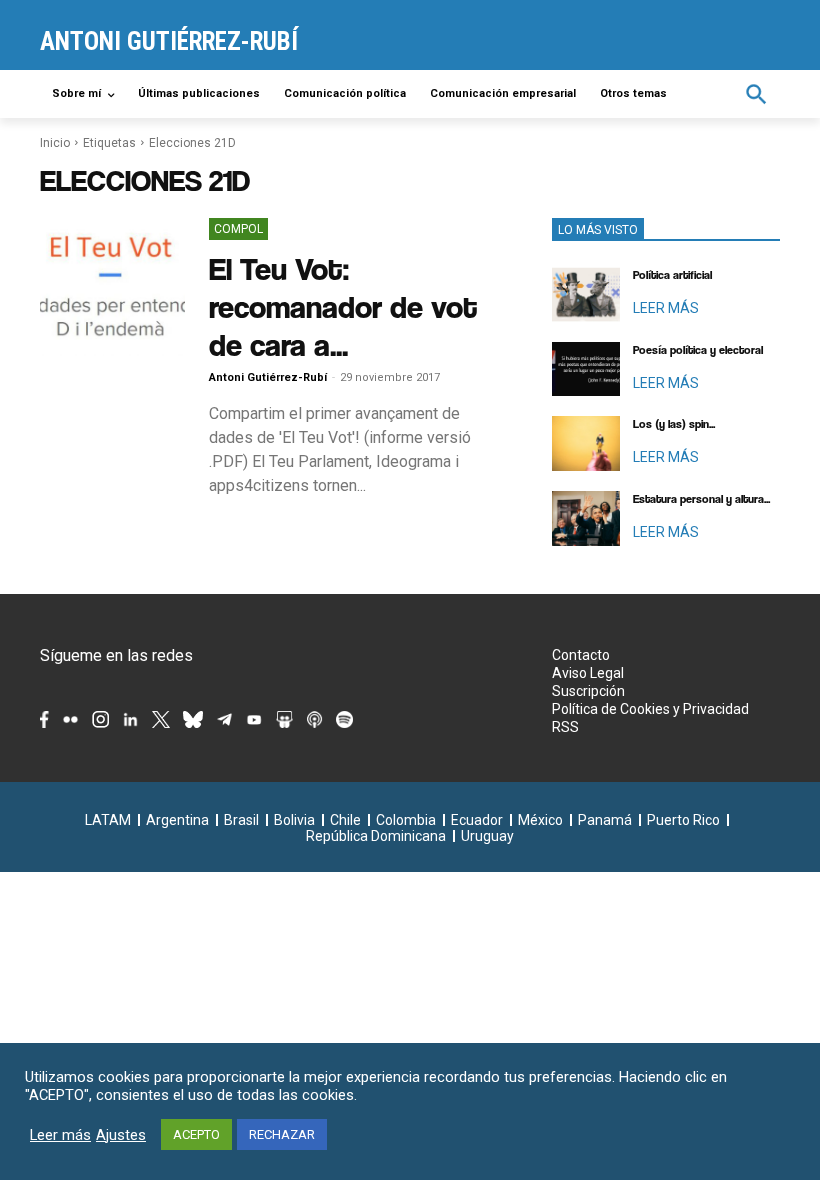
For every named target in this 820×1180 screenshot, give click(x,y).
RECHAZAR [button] (282, 1134)
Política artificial (672, 275)
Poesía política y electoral (698, 350)
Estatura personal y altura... (701, 499)
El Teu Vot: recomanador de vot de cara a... (343, 306)
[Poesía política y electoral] (586, 369)
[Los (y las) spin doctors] (586, 443)
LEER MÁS (666, 308)
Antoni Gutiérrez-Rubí (268, 377)
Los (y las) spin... (674, 424)
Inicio (55, 143)
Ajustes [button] (121, 1135)
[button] (756, 94)
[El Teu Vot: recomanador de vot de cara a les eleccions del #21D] (112, 287)
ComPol (238, 229)
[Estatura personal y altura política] (586, 518)
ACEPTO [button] (196, 1134)
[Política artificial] (586, 294)
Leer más (60, 1135)
